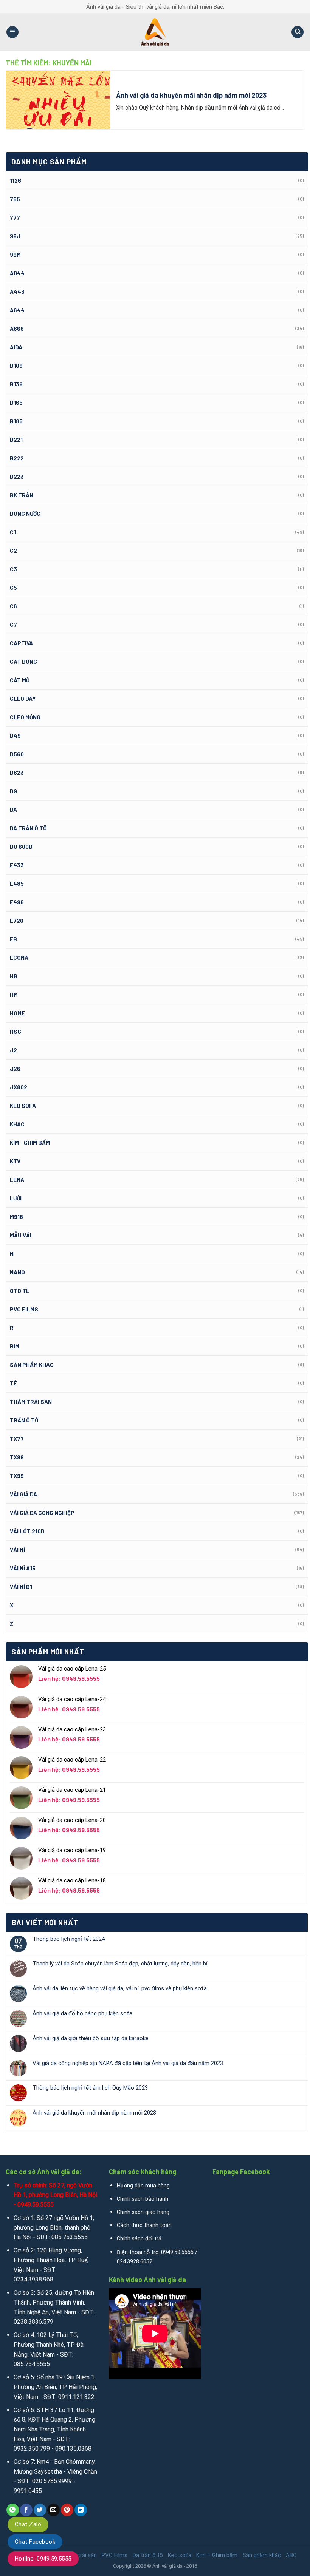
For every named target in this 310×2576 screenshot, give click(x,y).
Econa (19, 958)
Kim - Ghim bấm (30, 1143)
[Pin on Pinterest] (67, 2510)
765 (15, 199)
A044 (17, 273)
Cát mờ (20, 680)
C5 (13, 588)
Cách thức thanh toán (144, 2225)
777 (15, 217)
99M (15, 255)
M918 (16, 1217)
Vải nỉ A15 (23, 1568)
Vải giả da (23, 1494)
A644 (17, 310)
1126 (15, 180)
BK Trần (22, 495)
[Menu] (12, 32)
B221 (16, 440)
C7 (13, 625)
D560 (17, 754)
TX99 (17, 1476)
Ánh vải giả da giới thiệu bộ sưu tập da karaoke (91, 2038)
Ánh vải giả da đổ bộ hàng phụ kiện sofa (82, 2013)
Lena (17, 1180)
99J (15, 236)
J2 (13, 1050)
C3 (13, 569)
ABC (291, 2555)
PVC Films (24, 1309)
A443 (17, 292)
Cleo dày (23, 699)
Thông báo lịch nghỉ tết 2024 (69, 1939)
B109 (16, 366)
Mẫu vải (21, 1235)
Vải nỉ (17, 1550)
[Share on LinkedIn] (81, 2510)
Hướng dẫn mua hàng (143, 2186)
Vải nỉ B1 (21, 1587)
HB (14, 976)
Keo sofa (23, 1106)
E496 (17, 902)
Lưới (16, 1198)
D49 (15, 736)
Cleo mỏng (25, 717)
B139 (16, 384)
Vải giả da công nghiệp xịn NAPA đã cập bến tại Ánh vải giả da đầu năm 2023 (128, 2063)
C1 (13, 532)
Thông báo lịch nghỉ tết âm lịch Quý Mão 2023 (90, 2088)
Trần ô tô (24, 1420)
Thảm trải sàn (31, 1402)
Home (17, 1013)
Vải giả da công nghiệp (42, 1513)
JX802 (19, 1087)
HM (14, 995)
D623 (17, 773)
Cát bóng (23, 662)
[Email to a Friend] (53, 2510)
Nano (17, 1272)
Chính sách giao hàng (143, 2212)
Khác (17, 1124)
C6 (13, 606)
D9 (13, 791)
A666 (17, 329)
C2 (13, 551)
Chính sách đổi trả (139, 2239)
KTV (15, 1161)
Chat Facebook (35, 2542)
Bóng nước (25, 514)
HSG (15, 1032)
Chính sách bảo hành (143, 2199)
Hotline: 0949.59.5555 (43, 2559)
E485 (17, 884)
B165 (16, 403)
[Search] (298, 32)
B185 (16, 421)
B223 (17, 477)
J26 (15, 1069)
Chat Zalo (28, 2524)
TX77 (17, 1439)
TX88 (17, 1457)
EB (13, 939)
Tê (13, 1383)
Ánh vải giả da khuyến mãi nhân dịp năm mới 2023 (94, 2113)
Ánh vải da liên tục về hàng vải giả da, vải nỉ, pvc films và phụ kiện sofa (120, 1988)
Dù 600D (21, 847)
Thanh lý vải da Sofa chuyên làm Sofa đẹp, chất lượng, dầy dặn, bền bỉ (120, 1964)
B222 (17, 458)
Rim (15, 1346)
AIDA (16, 347)
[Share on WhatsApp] (13, 2510)
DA (13, 810)
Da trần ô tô (28, 828)
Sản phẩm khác (32, 1365)
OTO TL (20, 1291)
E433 (17, 865)
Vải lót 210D (27, 1531)
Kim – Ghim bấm (217, 2555)
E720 (17, 921)
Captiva (21, 643)
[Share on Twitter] (40, 2510)
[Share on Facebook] (26, 2510)
